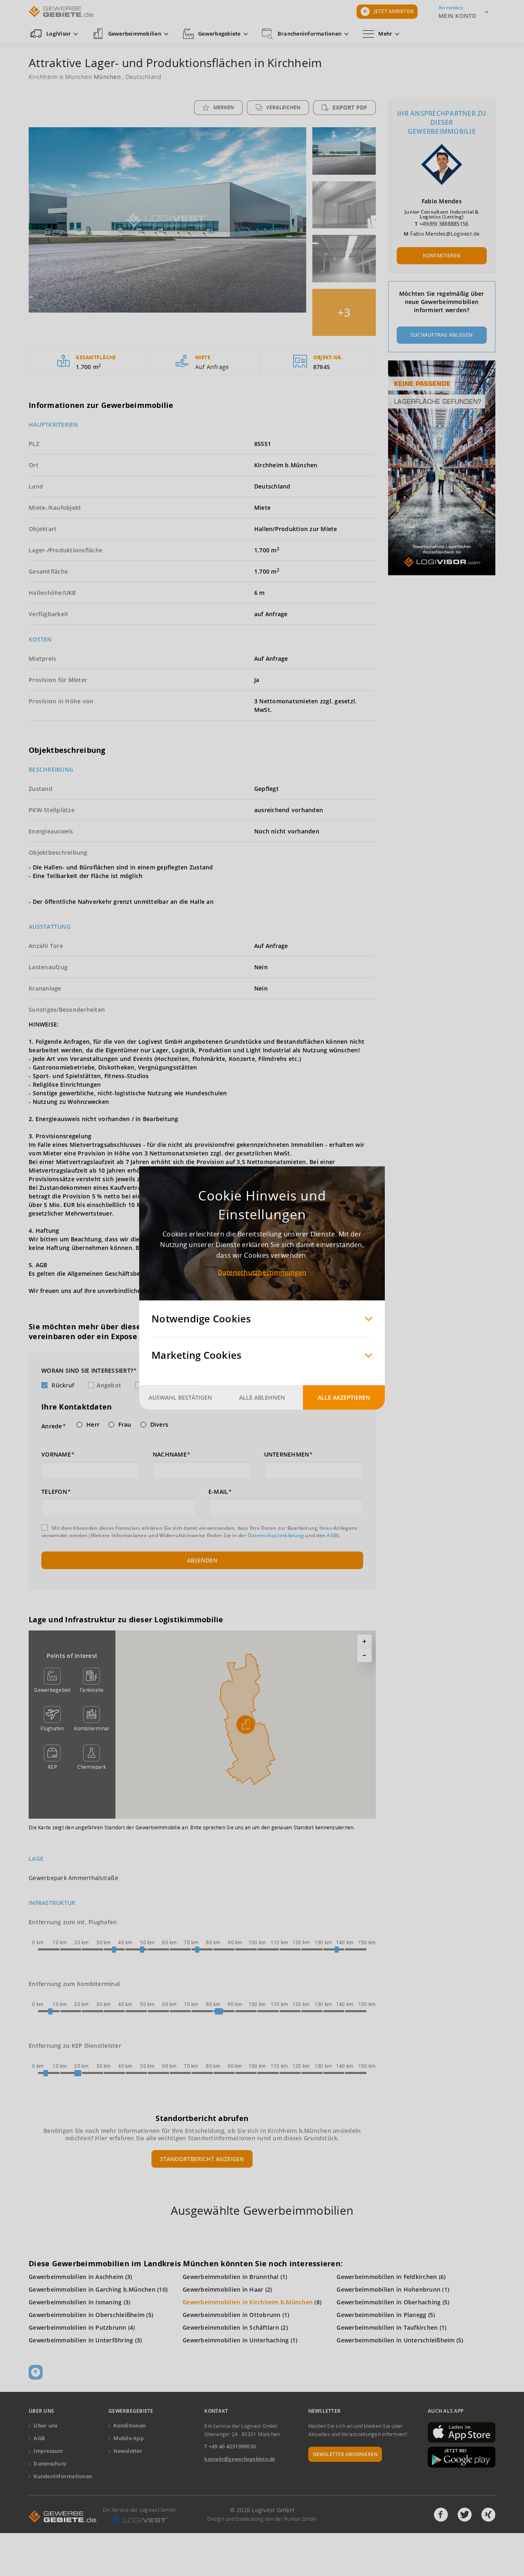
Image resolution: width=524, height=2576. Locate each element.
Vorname (56, 1455)
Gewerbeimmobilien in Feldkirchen (387, 2277)
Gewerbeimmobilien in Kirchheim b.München (248, 2302)
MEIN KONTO (457, 16)
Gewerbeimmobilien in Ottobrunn (232, 2315)
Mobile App (129, 2438)
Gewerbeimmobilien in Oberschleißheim (87, 2315)
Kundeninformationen (63, 2476)
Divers (159, 1425)
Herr (93, 1425)
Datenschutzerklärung (276, 1535)
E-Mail (218, 1492)
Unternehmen (287, 1455)
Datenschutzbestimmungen (262, 1272)
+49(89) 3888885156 (444, 224)
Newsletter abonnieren (345, 2454)
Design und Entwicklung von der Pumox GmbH (262, 2519)
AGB (332, 1535)
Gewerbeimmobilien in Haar (223, 2289)
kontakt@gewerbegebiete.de (240, 2459)
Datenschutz (50, 2463)
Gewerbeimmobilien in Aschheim (76, 2277)
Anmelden (451, 8)
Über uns (45, 2425)
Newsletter (128, 2451)
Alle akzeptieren (344, 1397)
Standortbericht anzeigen (202, 2159)
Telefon (54, 1492)
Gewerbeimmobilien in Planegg (381, 2315)
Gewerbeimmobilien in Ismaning (75, 2302)
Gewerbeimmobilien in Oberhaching (388, 2302)
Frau (125, 1425)
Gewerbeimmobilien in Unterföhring (81, 2340)
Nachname (170, 1455)
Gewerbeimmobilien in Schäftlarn (231, 2327)
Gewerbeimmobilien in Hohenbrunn (388, 2289)
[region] (245, 1725)
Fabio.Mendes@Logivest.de (445, 234)
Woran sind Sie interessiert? (87, 1371)
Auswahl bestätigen (180, 1397)
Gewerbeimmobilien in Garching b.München (92, 2289)
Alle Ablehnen (262, 1397)
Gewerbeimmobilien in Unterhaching (236, 2340)
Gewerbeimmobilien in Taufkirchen (387, 2327)
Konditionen (130, 2425)
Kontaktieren (442, 256)
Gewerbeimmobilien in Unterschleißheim (395, 2340)
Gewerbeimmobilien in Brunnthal (231, 2277)
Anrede (52, 1426)
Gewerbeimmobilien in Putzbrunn (78, 2327)
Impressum (48, 2451)
